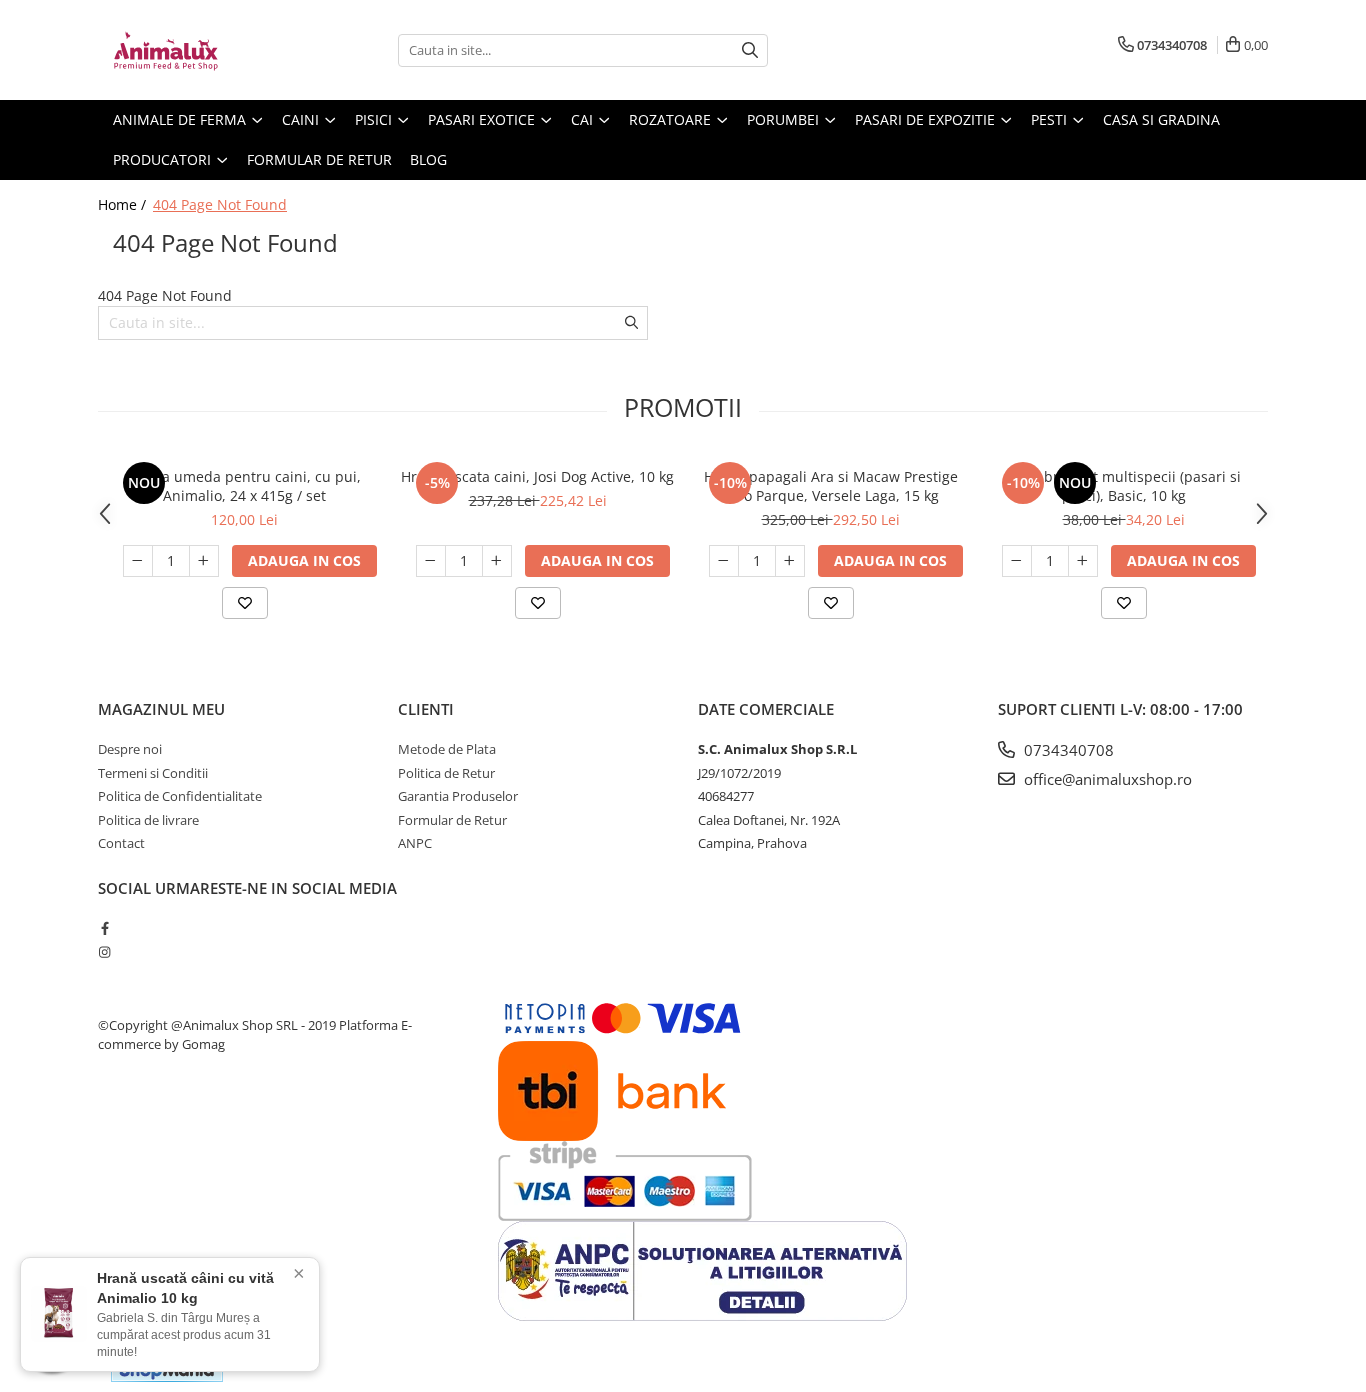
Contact (121, 843)
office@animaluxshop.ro (1106, 779)
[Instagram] (104, 952)
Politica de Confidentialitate (180, 796)
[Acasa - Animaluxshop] (198, 50)
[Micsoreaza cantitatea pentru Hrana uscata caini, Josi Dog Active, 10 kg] (431, 561)
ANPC (415, 843)
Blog (428, 159)
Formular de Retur (319, 159)
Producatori (164, 159)
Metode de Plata (447, 749)
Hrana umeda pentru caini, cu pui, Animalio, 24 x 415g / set (245, 486)
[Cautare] (750, 50)
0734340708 (1067, 750)
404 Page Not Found (220, 204)
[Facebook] (104, 928)
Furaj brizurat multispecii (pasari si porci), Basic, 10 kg (1123, 486)
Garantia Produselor (458, 796)
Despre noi (130, 749)
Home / (124, 204)
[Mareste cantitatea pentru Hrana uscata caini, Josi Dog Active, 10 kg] (497, 561)
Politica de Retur (446, 773)
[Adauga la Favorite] (245, 603)
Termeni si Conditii (153, 773)
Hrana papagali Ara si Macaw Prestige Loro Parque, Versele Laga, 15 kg (831, 486)
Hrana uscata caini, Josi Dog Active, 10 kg (537, 476)
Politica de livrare (148, 820)
